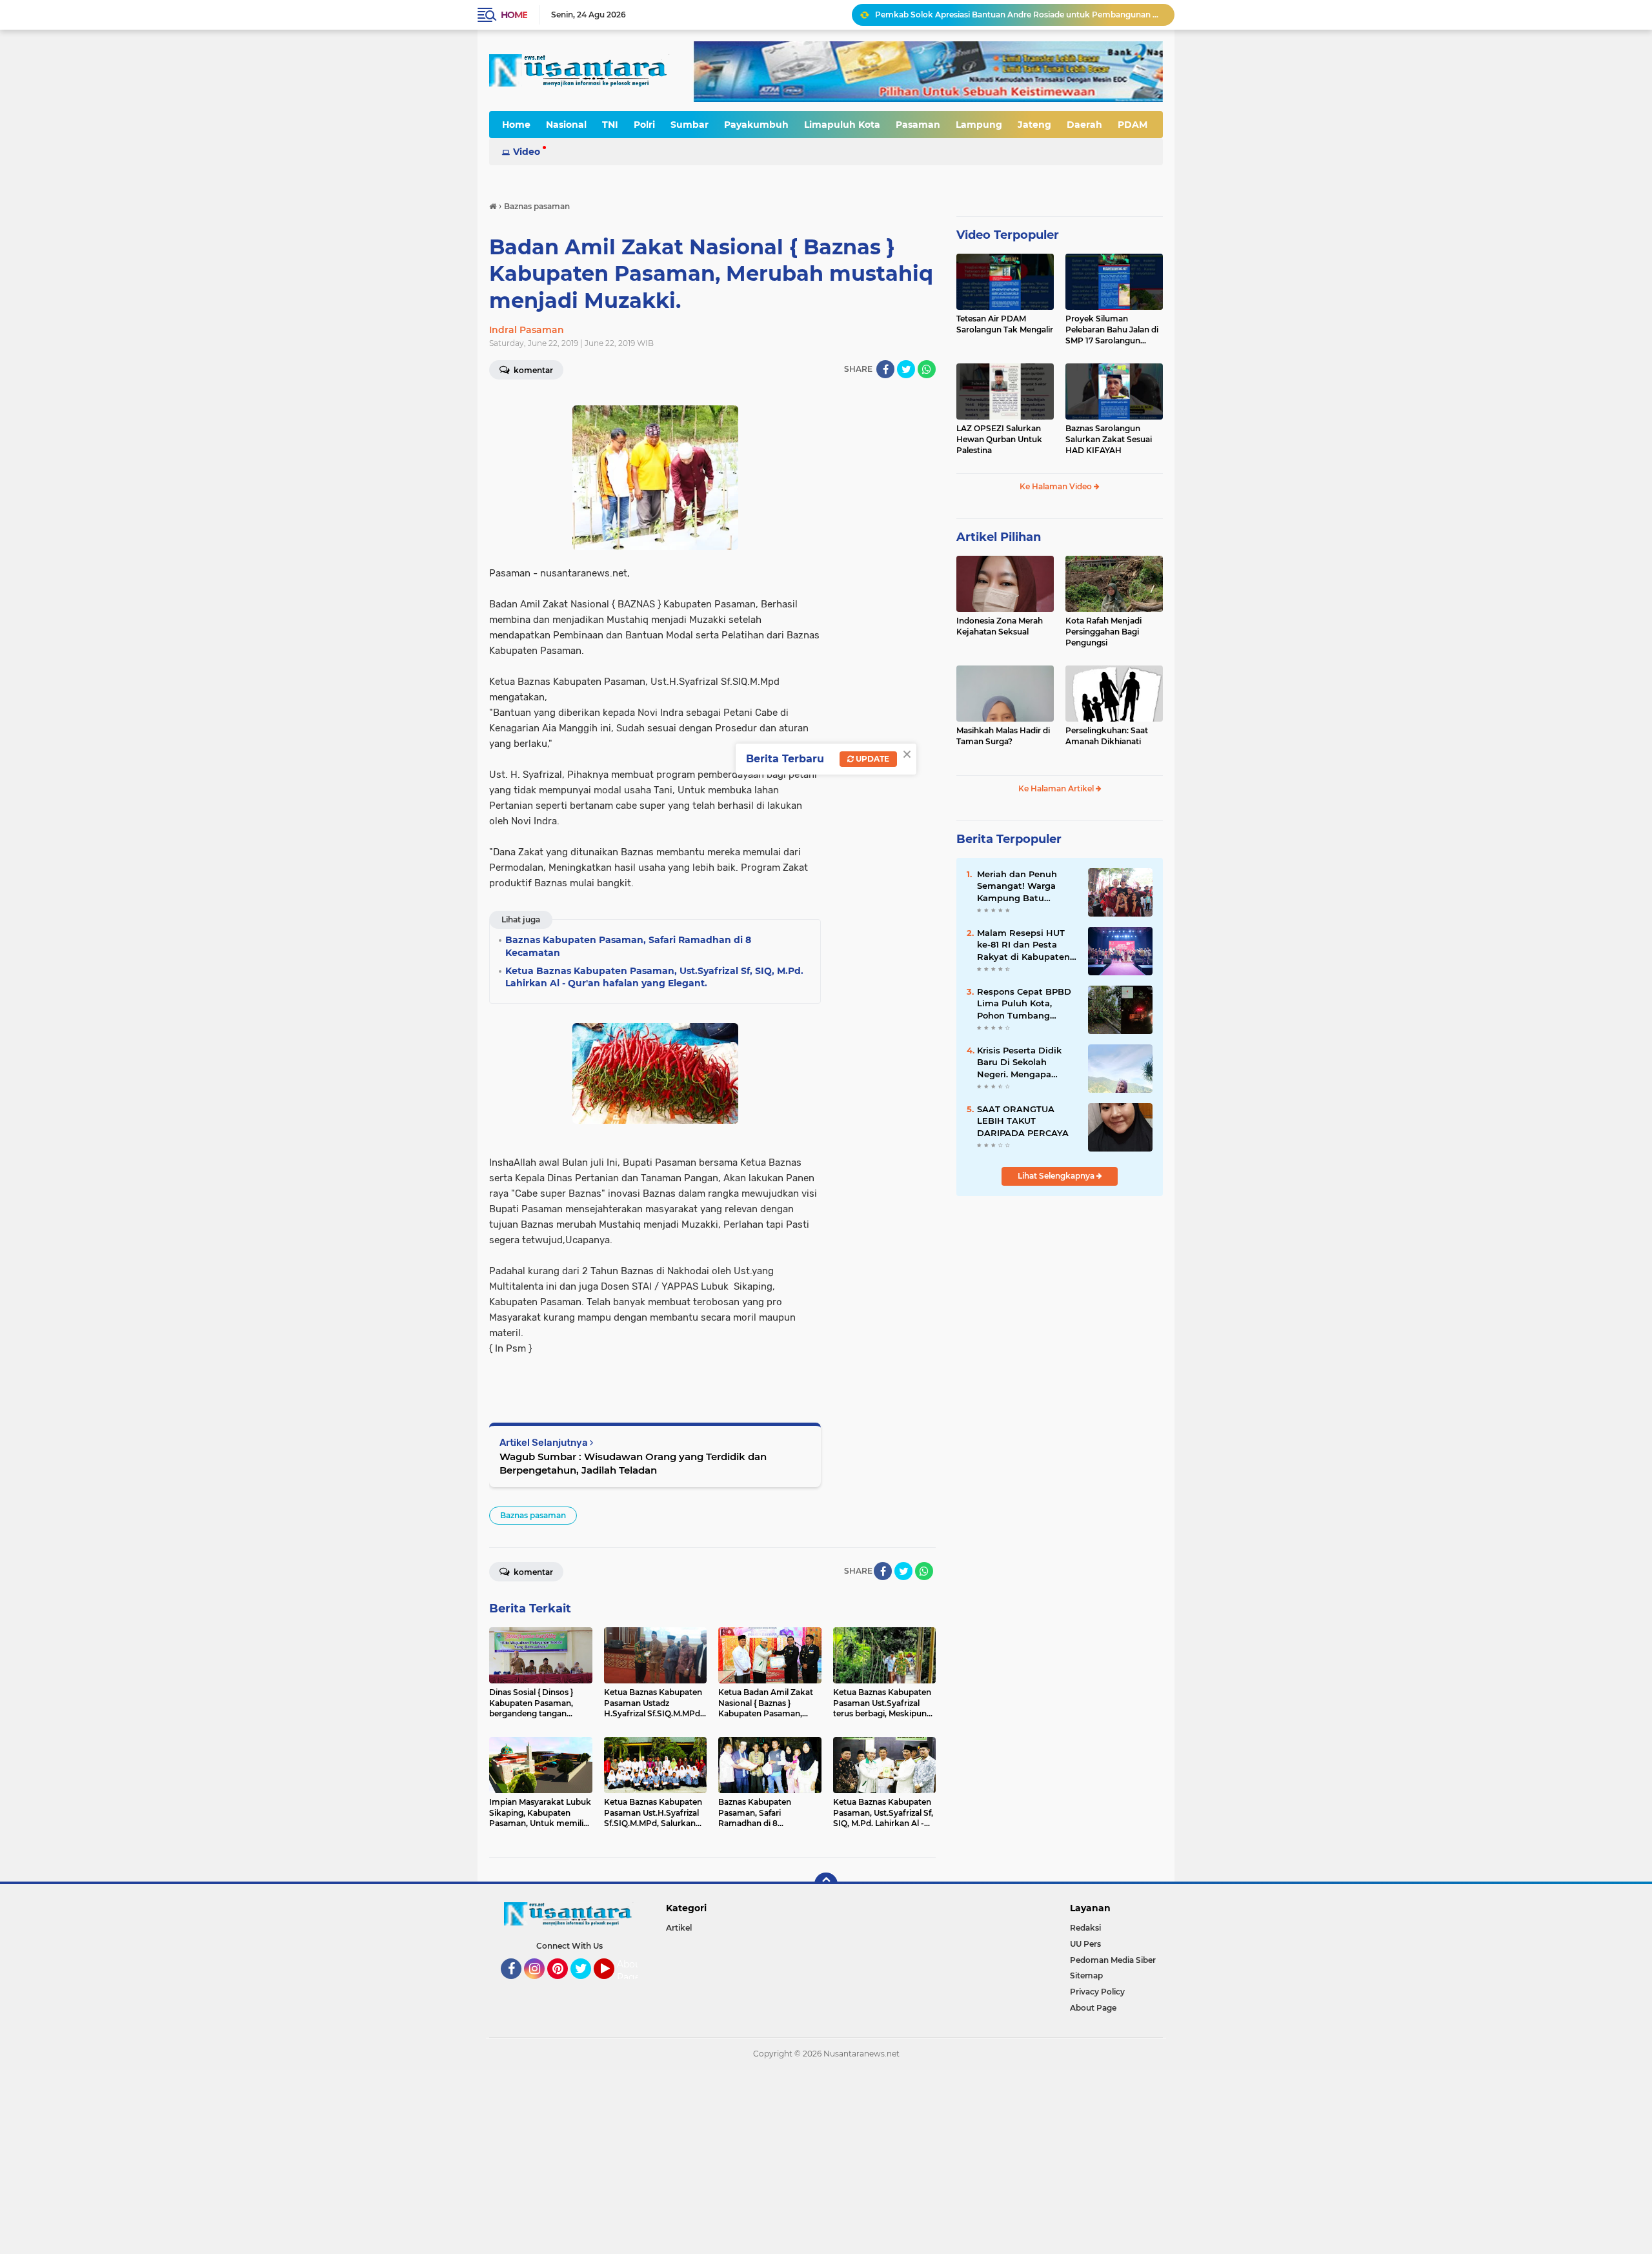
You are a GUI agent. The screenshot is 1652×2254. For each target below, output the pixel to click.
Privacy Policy (1097, 1992)
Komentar (532, 370)
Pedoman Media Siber (1113, 1960)
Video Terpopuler (1008, 235)
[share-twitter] (906, 369)
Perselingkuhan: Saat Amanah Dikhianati (1107, 736)
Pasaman (918, 125)
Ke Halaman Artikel (1057, 788)
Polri (644, 125)
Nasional (566, 125)
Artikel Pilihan (999, 537)
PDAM (1133, 125)
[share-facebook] (885, 369)
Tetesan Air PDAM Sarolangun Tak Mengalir (1005, 324)
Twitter (587, 1985)
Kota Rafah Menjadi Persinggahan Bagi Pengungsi (1103, 632)
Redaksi (1085, 1928)
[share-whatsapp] (927, 369)
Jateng (1034, 125)
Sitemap (1086, 1975)
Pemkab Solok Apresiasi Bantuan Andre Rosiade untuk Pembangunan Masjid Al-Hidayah (1019, 15)
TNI (610, 125)
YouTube (613, 1985)
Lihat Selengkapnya (1057, 1176)
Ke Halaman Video (1057, 486)
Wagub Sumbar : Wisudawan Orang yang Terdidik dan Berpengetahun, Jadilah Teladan (633, 1463)
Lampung (979, 125)
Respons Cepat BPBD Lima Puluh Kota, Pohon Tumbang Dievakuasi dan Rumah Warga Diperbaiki (1024, 1004)
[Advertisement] (387, 2160)
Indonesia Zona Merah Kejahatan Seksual (1000, 626)
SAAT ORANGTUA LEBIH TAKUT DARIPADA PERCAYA (1023, 1121)
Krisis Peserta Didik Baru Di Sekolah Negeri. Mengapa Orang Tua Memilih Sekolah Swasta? (1019, 1062)
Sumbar (690, 125)
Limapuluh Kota (842, 125)
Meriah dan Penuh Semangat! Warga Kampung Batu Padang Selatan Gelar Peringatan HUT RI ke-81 (1026, 886)
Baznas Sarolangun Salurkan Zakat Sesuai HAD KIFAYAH (1109, 439)
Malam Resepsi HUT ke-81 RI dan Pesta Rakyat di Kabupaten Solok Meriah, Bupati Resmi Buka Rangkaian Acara (1023, 945)
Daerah (1084, 125)
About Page (631, 1971)
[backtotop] (826, 1884)
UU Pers (1085, 1944)
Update (871, 759)
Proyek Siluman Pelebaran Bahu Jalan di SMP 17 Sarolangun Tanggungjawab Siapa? (1112, 330)
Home (514, 15)
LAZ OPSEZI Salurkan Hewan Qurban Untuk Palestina (999, 439)
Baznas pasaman (533, 1515)
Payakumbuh (756, 125)
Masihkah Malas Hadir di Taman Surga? (1003, 736)
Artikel (679, 1928)
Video (527, 152)
